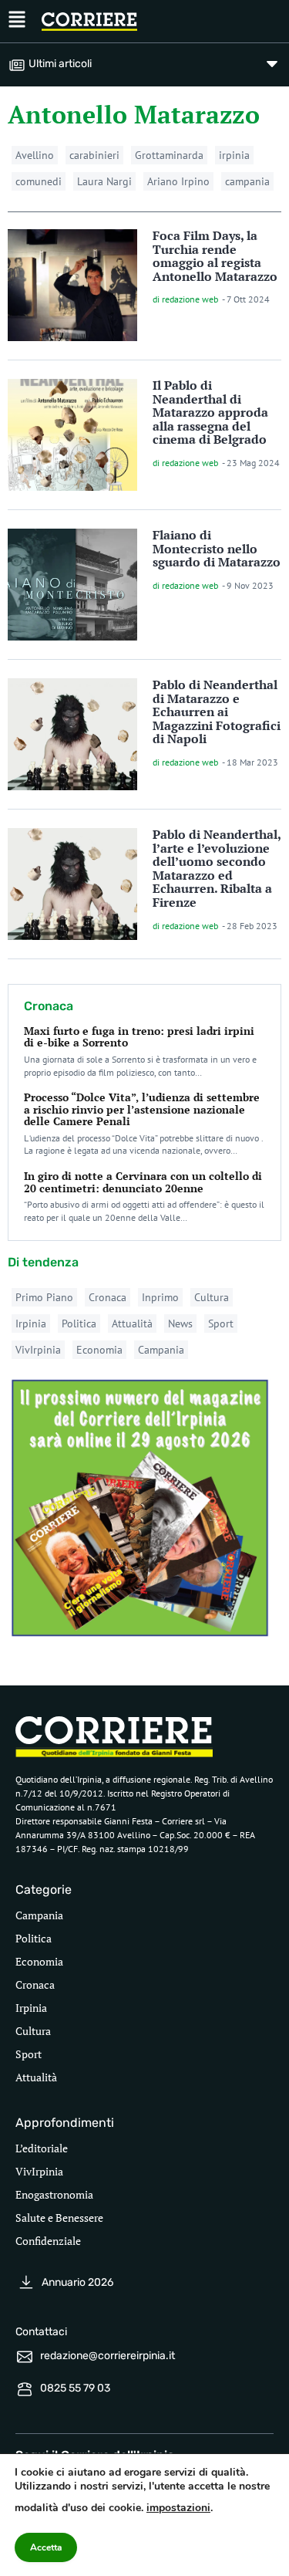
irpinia (234, 155)
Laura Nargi (104, 181)
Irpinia (31, 1323)
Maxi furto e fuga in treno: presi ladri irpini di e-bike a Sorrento (139, 1036)
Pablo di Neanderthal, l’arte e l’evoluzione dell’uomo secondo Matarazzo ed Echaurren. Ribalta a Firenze (217, 868)
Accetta (46, 2547)
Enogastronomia (54, 2194)
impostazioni (178, 2508)
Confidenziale (48, 2241)
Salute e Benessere (59, 2218)
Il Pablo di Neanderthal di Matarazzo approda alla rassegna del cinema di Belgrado (210, 412)
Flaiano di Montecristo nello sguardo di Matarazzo (217, 548)
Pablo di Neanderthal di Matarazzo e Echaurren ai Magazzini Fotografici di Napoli (217, 712)
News (180, 1323)
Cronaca (108, 1297)
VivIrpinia (38, 1350)
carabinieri (94, 155)
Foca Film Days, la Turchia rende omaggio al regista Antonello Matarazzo (215, 256)
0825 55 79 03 (75, 2388)
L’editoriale (42, 2148)
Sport (221, 1323)
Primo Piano (44, 1297)
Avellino (35, 155)
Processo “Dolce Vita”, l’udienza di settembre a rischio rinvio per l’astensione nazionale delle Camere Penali (142, 1109)
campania (247, 181)
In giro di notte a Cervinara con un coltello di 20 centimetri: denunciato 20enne (143, 1182)
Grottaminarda (169, 155)
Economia (99, 1350)
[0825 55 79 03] (25, 2389)
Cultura (212, 1297)
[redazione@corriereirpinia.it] (25, 2357)
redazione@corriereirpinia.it (108, 2356)
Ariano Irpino (178, 181)
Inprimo (160, 1297)
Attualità (132, 1323)
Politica (79, 1323)
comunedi (39, 181)
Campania (161, 1350)
